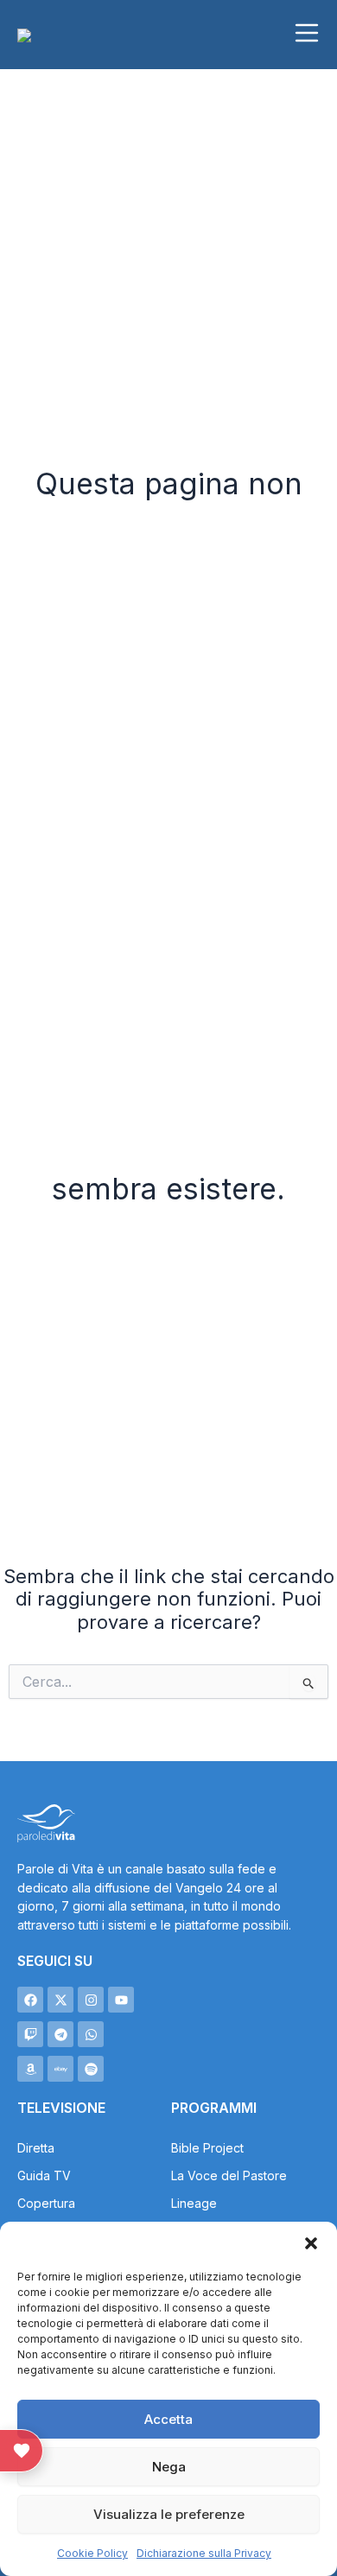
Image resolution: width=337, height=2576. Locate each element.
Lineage (194, 2203)
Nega (169, 2467)
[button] (311, 2243)
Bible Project (207, 2148)
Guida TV (44, 2175)
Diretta (36, 2148)
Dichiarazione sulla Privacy (204, 2553)
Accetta (168, 2419)
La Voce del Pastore (229, 2175)
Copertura (46, 2203)
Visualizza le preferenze (169, 2514)
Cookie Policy (92, 2553)
